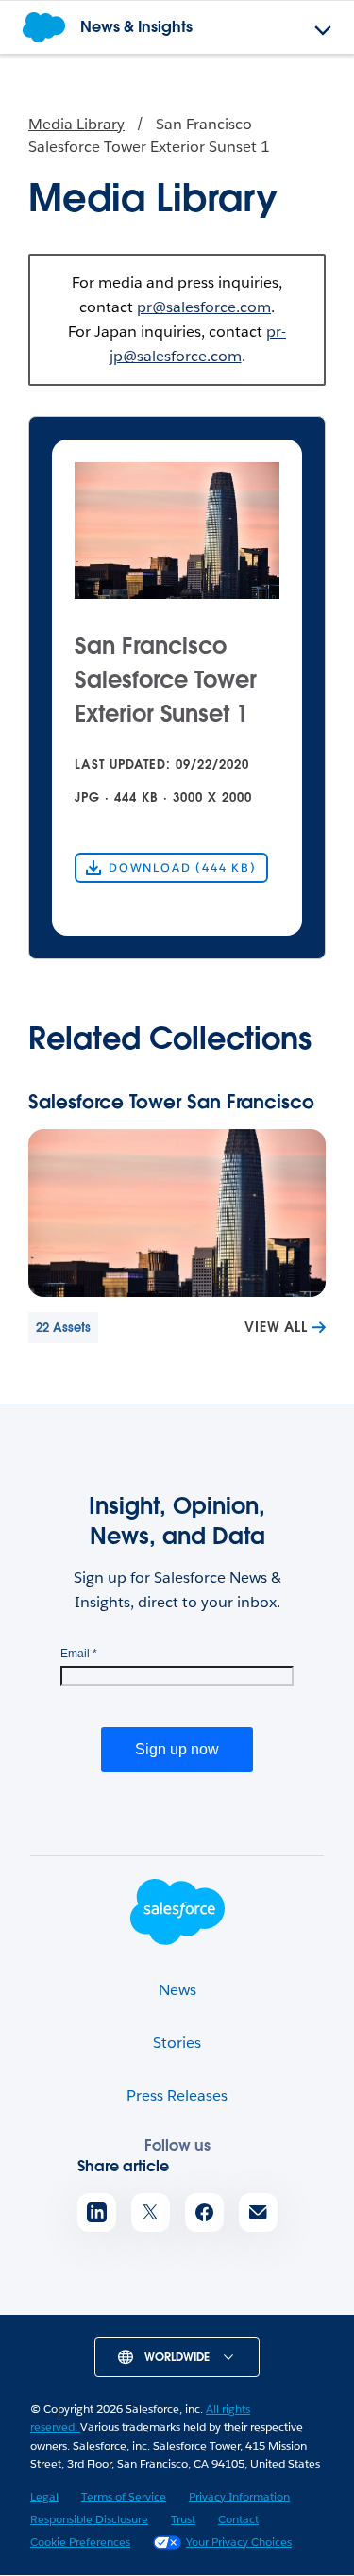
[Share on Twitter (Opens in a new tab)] (151, 2212)
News (177, 1990)
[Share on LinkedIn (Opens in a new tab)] (97, 2212)
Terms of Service (124, 2496)
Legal (44, 2496)
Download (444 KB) (183, 867)
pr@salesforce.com (204, 307)
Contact (238, 2519)
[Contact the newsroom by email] (258, 2212)
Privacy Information (239, 2496)
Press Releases (177, 2095)
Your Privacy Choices (239, 2542)
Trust (183, 2519)
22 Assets (63, 1328)
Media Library (76, 124)
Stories (177, 2043)
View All (276, 1327)
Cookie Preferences (80, 2542)
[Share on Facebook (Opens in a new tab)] (204, 2212)
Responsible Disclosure (89, 2519)
